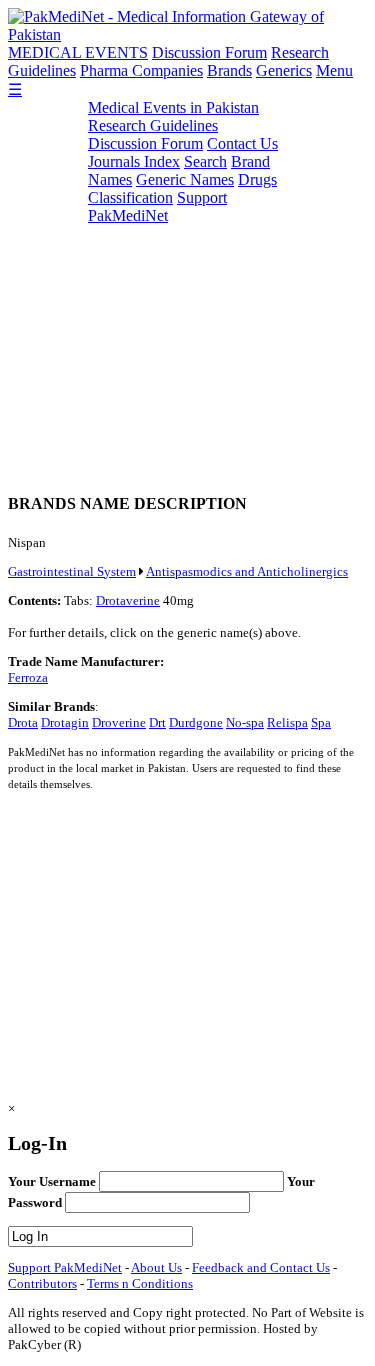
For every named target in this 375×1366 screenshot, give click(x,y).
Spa (321, 722)
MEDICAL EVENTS (78, 52)
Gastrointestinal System (72, 571)
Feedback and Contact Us (261, 1267)
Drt (157, 722)
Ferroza (28, 677)
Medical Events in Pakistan (173, 107)
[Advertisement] (187, 286)
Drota (23, 722)
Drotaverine (128, 600)
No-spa (245, 722)
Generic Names (185, 179)
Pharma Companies (141, 70)
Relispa (287, 722)
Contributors (42, 1283)
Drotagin (65, 722)
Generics (284, 70)
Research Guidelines (153, 125)
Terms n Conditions (140, 1283)
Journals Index (134, 161)
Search (205, 161)
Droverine (119, 722)
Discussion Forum (209, 52)
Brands (229, 70)
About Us (156, 1267)
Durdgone (196, 722)
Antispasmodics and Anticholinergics (247, 571)
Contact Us (242, 143)
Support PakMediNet (157, 206)
